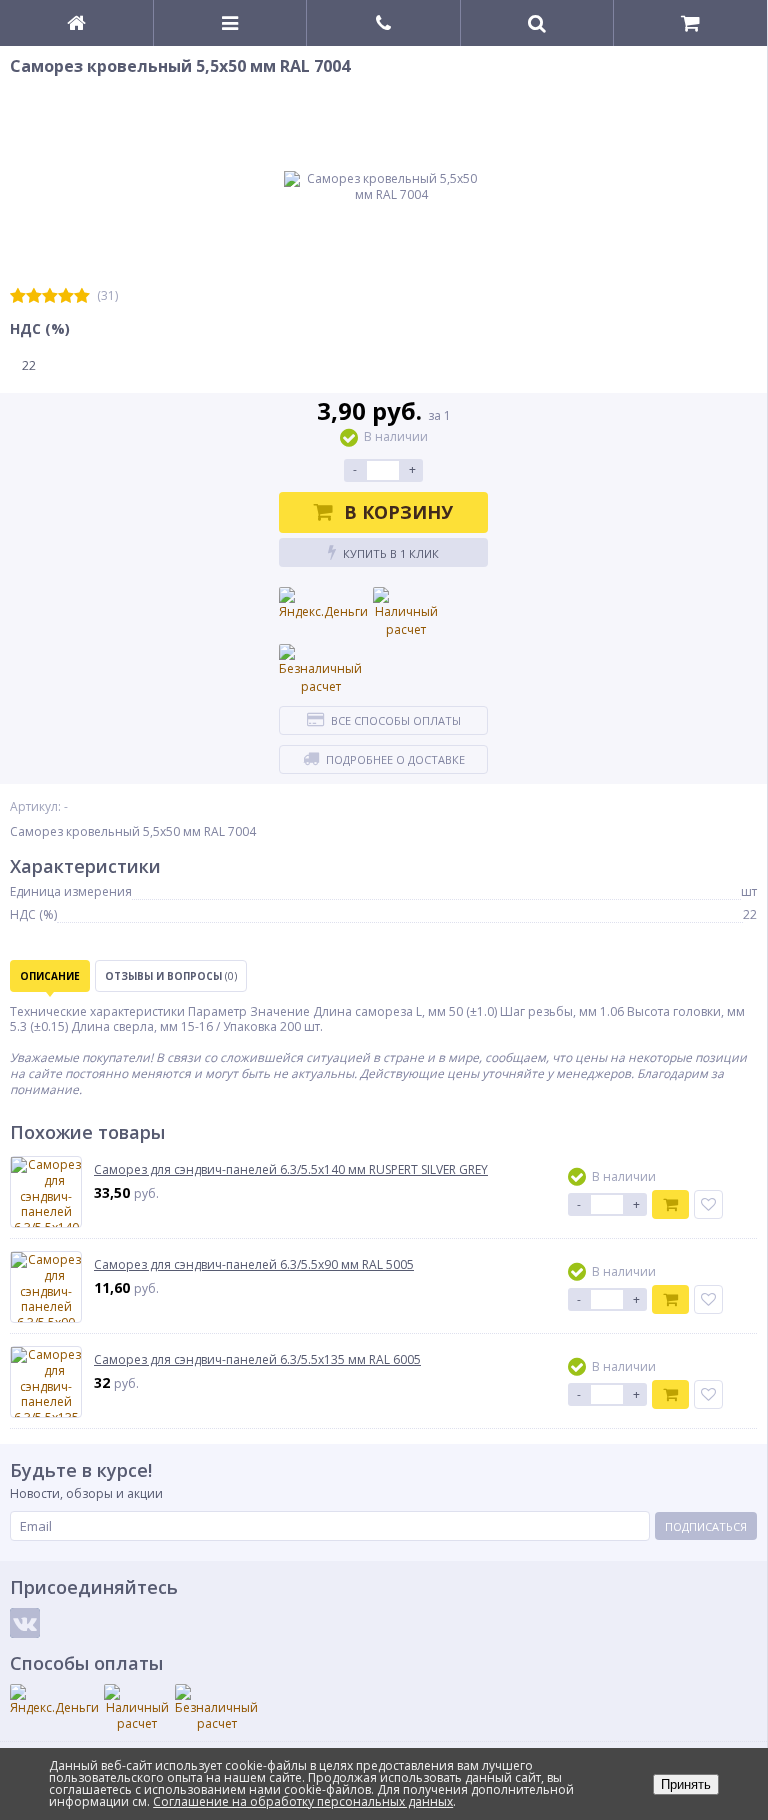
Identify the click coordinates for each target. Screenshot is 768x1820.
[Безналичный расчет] (320, 670)
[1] (18, 296)
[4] (66, 296)
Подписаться (706, 1526)
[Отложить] (708, 1204)
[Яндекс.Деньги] (323, 604)
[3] (50, 296)
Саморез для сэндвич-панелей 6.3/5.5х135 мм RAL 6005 (257, 1360)
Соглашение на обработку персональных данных (303, 1801)
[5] (82, 296)
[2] (34, 296)
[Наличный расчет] (406, 613)
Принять (686, 1784)
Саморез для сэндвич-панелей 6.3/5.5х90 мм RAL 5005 (254, 1265)
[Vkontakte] (25, 1623)
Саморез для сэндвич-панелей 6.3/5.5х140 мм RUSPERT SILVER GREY (291, 1170)
